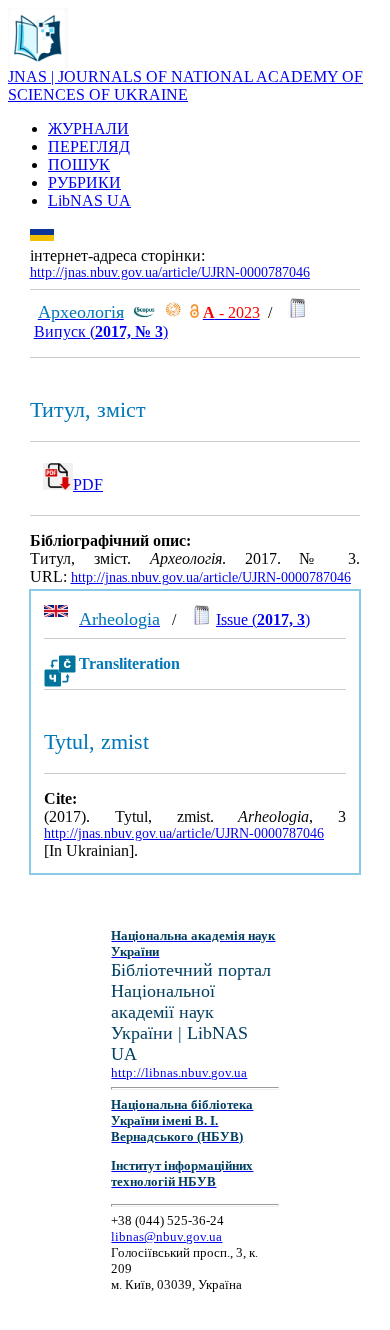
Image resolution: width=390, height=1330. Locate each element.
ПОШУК (79, 164)
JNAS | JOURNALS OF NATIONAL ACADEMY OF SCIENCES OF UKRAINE (185, 85)
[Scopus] (144, 312)
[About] (38, 62)
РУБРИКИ (84, 182)
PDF (88, 484)
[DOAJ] (194, 312)
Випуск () (101, 331)
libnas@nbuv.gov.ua (166, 1236)
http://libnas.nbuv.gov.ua (179, 1072)
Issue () (263, 619)
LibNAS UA (89, 200)
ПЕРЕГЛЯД (89, 146)
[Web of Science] (173, 312)
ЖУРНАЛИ (88, 128)
